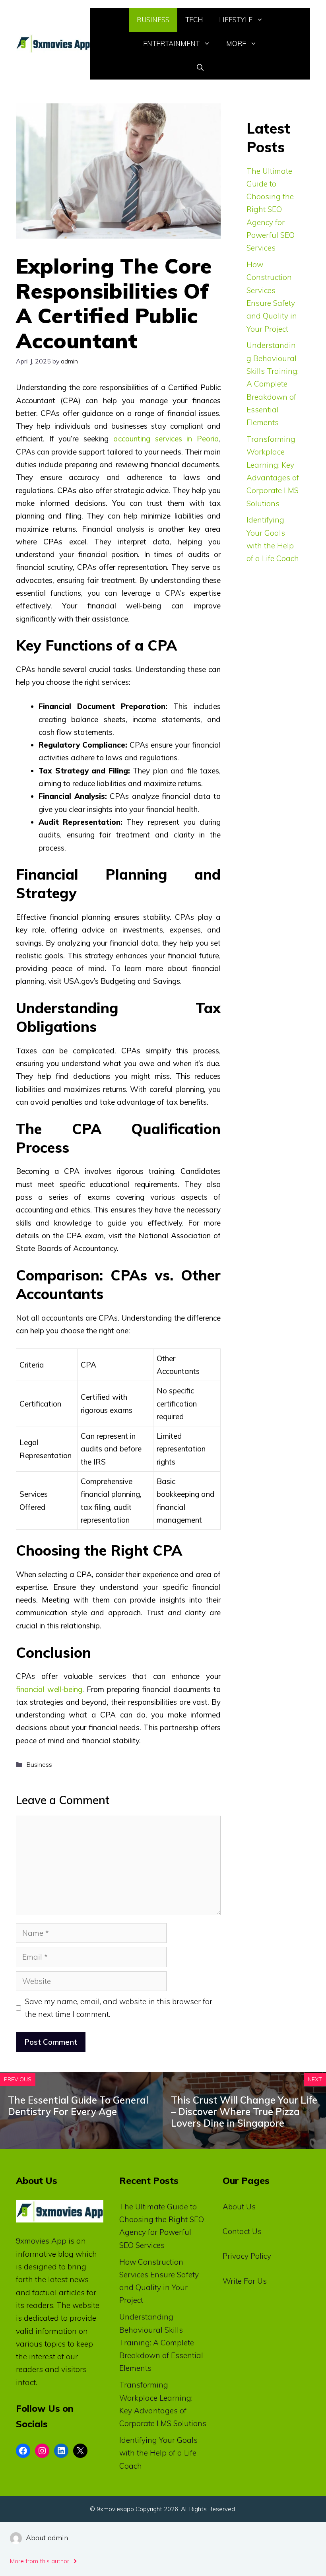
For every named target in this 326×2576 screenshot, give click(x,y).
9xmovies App (41, 2241)
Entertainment (171, 44)
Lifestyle (236, 20)
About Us (239, 2207)
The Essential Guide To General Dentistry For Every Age (78, 2106)
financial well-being (49, 1689)
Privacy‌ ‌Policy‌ (247, 2256)
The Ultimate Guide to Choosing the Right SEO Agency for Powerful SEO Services (271, 210)
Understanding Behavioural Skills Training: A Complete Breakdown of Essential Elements (273, 384)
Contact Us (242, 2231)
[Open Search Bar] (200, 68)
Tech (194, 20)
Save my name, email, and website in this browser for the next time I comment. (119, 2008)
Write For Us (245, 2281)
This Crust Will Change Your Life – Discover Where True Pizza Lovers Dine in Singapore (244, 2112)
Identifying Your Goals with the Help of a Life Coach (158, 2453)
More (236, 44)
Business (153, 20)
